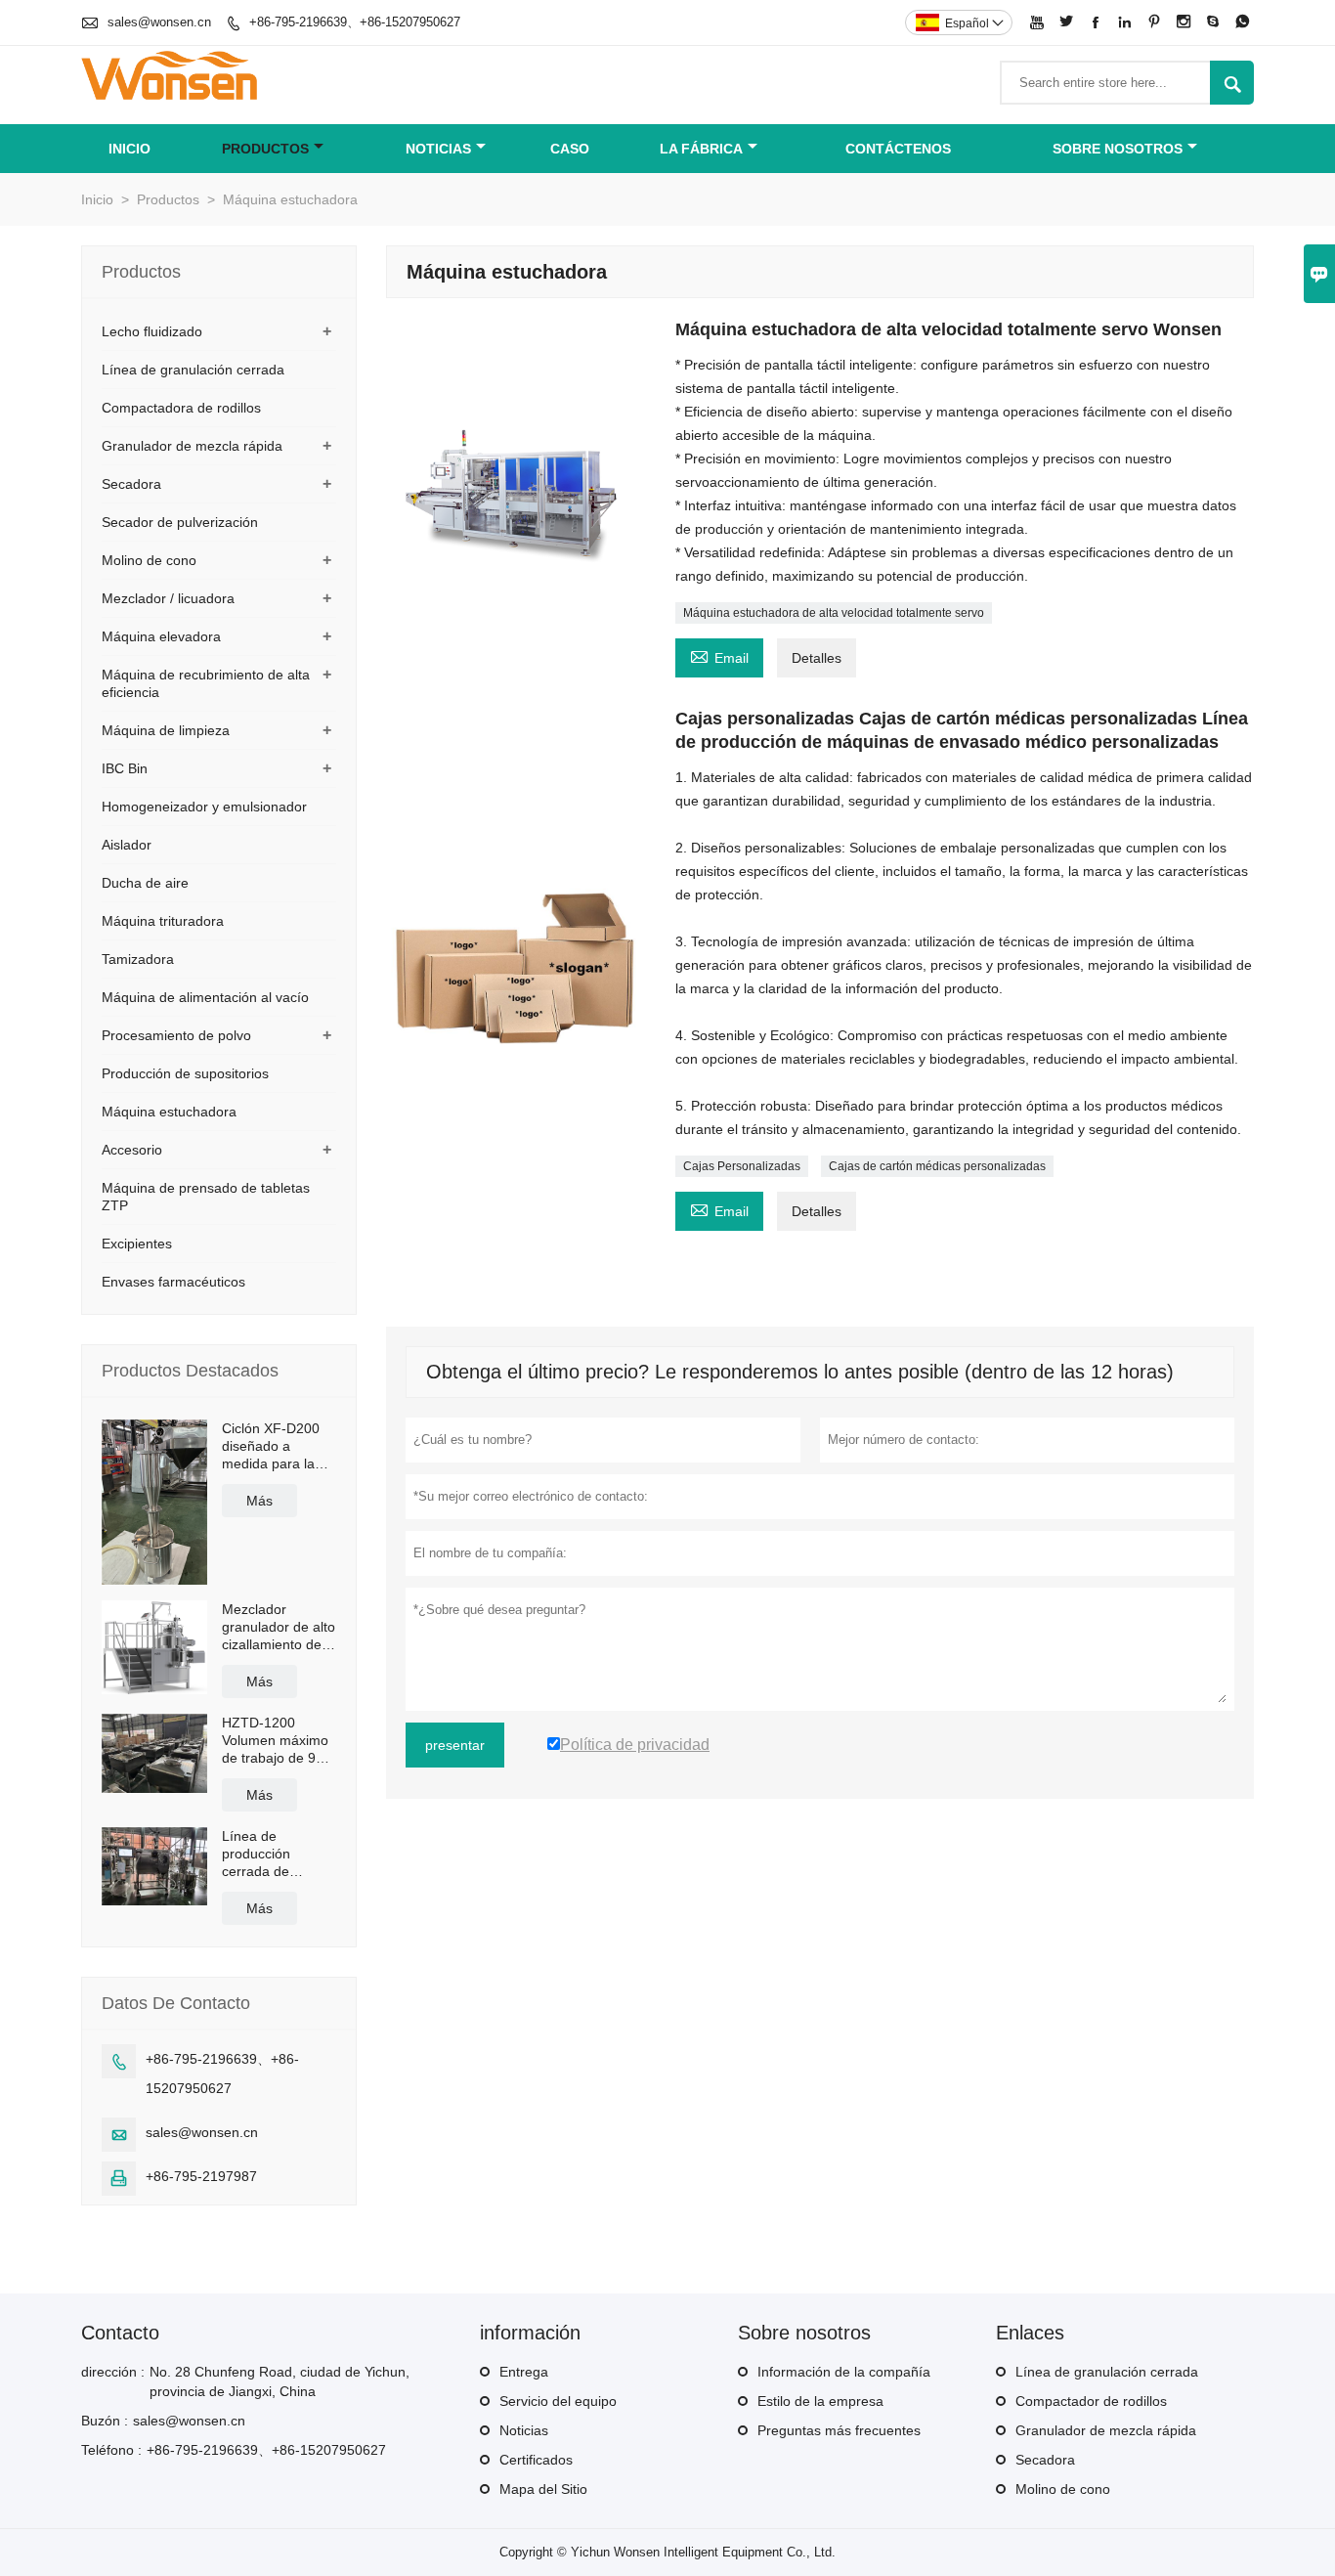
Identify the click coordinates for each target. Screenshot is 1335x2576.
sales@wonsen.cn (159, 22)
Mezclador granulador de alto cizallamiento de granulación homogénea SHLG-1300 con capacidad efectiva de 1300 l (279, 1627)
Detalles (817, 658)
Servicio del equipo (558, 2401)
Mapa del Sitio (543, 2489)
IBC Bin (125, 768)
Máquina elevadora (161, 636)
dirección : (113, 2372)
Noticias (524, 2430)
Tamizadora (138, 959)
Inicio (129, 149)
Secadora (131, 484)
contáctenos (898, 149)
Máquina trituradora (163, 921)
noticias (438, 149)
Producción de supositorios (185, 1073)
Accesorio (132, 1150)
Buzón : (105, 2421)
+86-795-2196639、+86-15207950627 (355, 22)
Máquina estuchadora (169, 1112)
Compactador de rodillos (1091, 2401)
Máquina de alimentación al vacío (205, 997)
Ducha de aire (145, 883)
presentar (455, 1745)
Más (259, 1501)
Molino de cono (149, 560)
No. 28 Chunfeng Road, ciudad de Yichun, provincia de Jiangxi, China (280, 2381)
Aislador (127, 845)
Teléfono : (111, 2450)
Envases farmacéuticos (173, 1282)
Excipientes (137, 1244)
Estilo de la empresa (820, 2401)
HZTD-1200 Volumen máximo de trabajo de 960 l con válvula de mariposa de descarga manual (277, 1741)
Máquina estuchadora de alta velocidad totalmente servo (834, 613)
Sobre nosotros (1118, 149)
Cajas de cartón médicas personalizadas (937, 1166)
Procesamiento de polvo (176, 1035)
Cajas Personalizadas (742, 1166)
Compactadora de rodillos (181, 408)
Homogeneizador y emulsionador (204, 807)
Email (719, 655)
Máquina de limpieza (166, 730)
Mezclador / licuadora (168, 598)
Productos (265, 149)
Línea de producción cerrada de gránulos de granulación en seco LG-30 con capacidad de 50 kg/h (273, 1854)
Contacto (120, 2333)
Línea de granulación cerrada (193, 370)
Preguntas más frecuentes (839, 2430)
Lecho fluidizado (152, 331)
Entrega (524, 2372)
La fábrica (701, 149)
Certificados (536, 2460)
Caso (570, 149)
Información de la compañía (844, 2372)
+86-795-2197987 (201, 2176)
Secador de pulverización (180, 522)
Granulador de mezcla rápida (192, 446)
